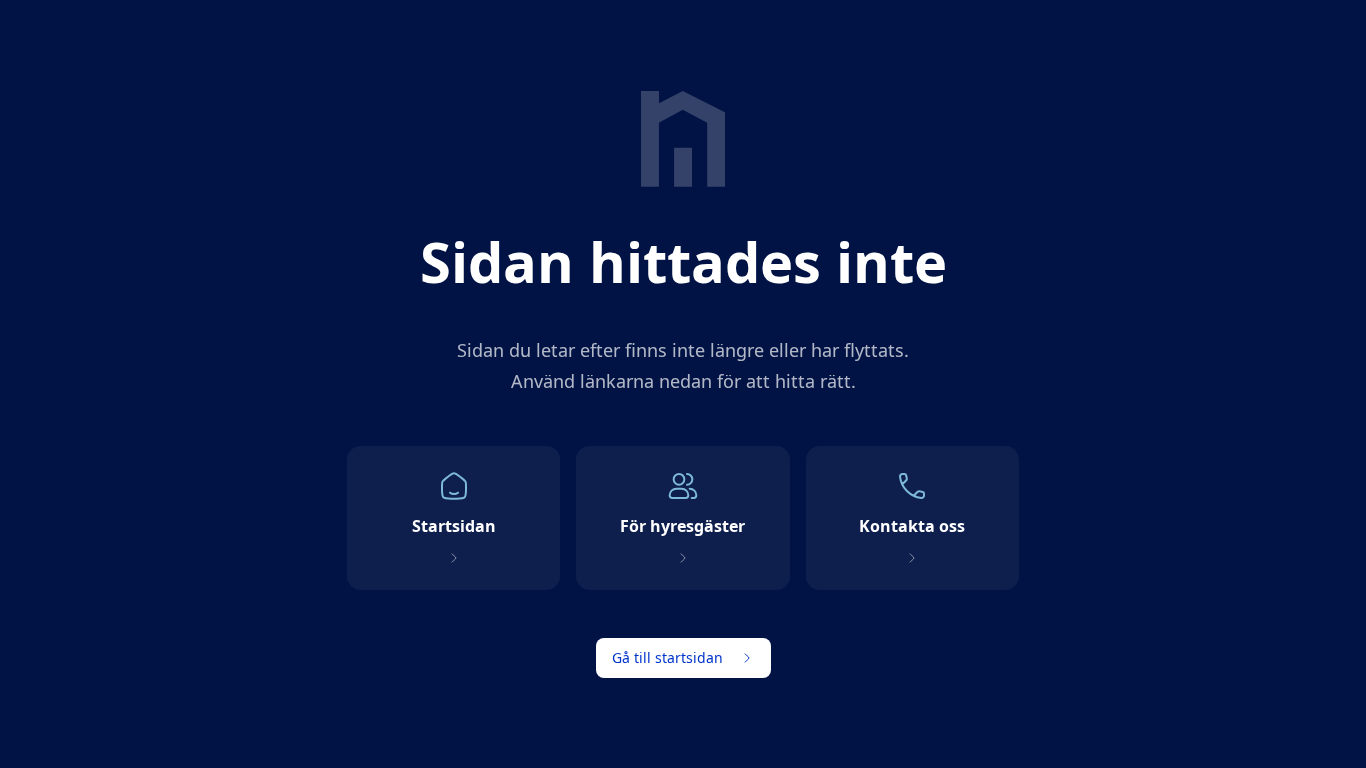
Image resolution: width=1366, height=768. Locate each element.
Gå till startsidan (667, 657)
